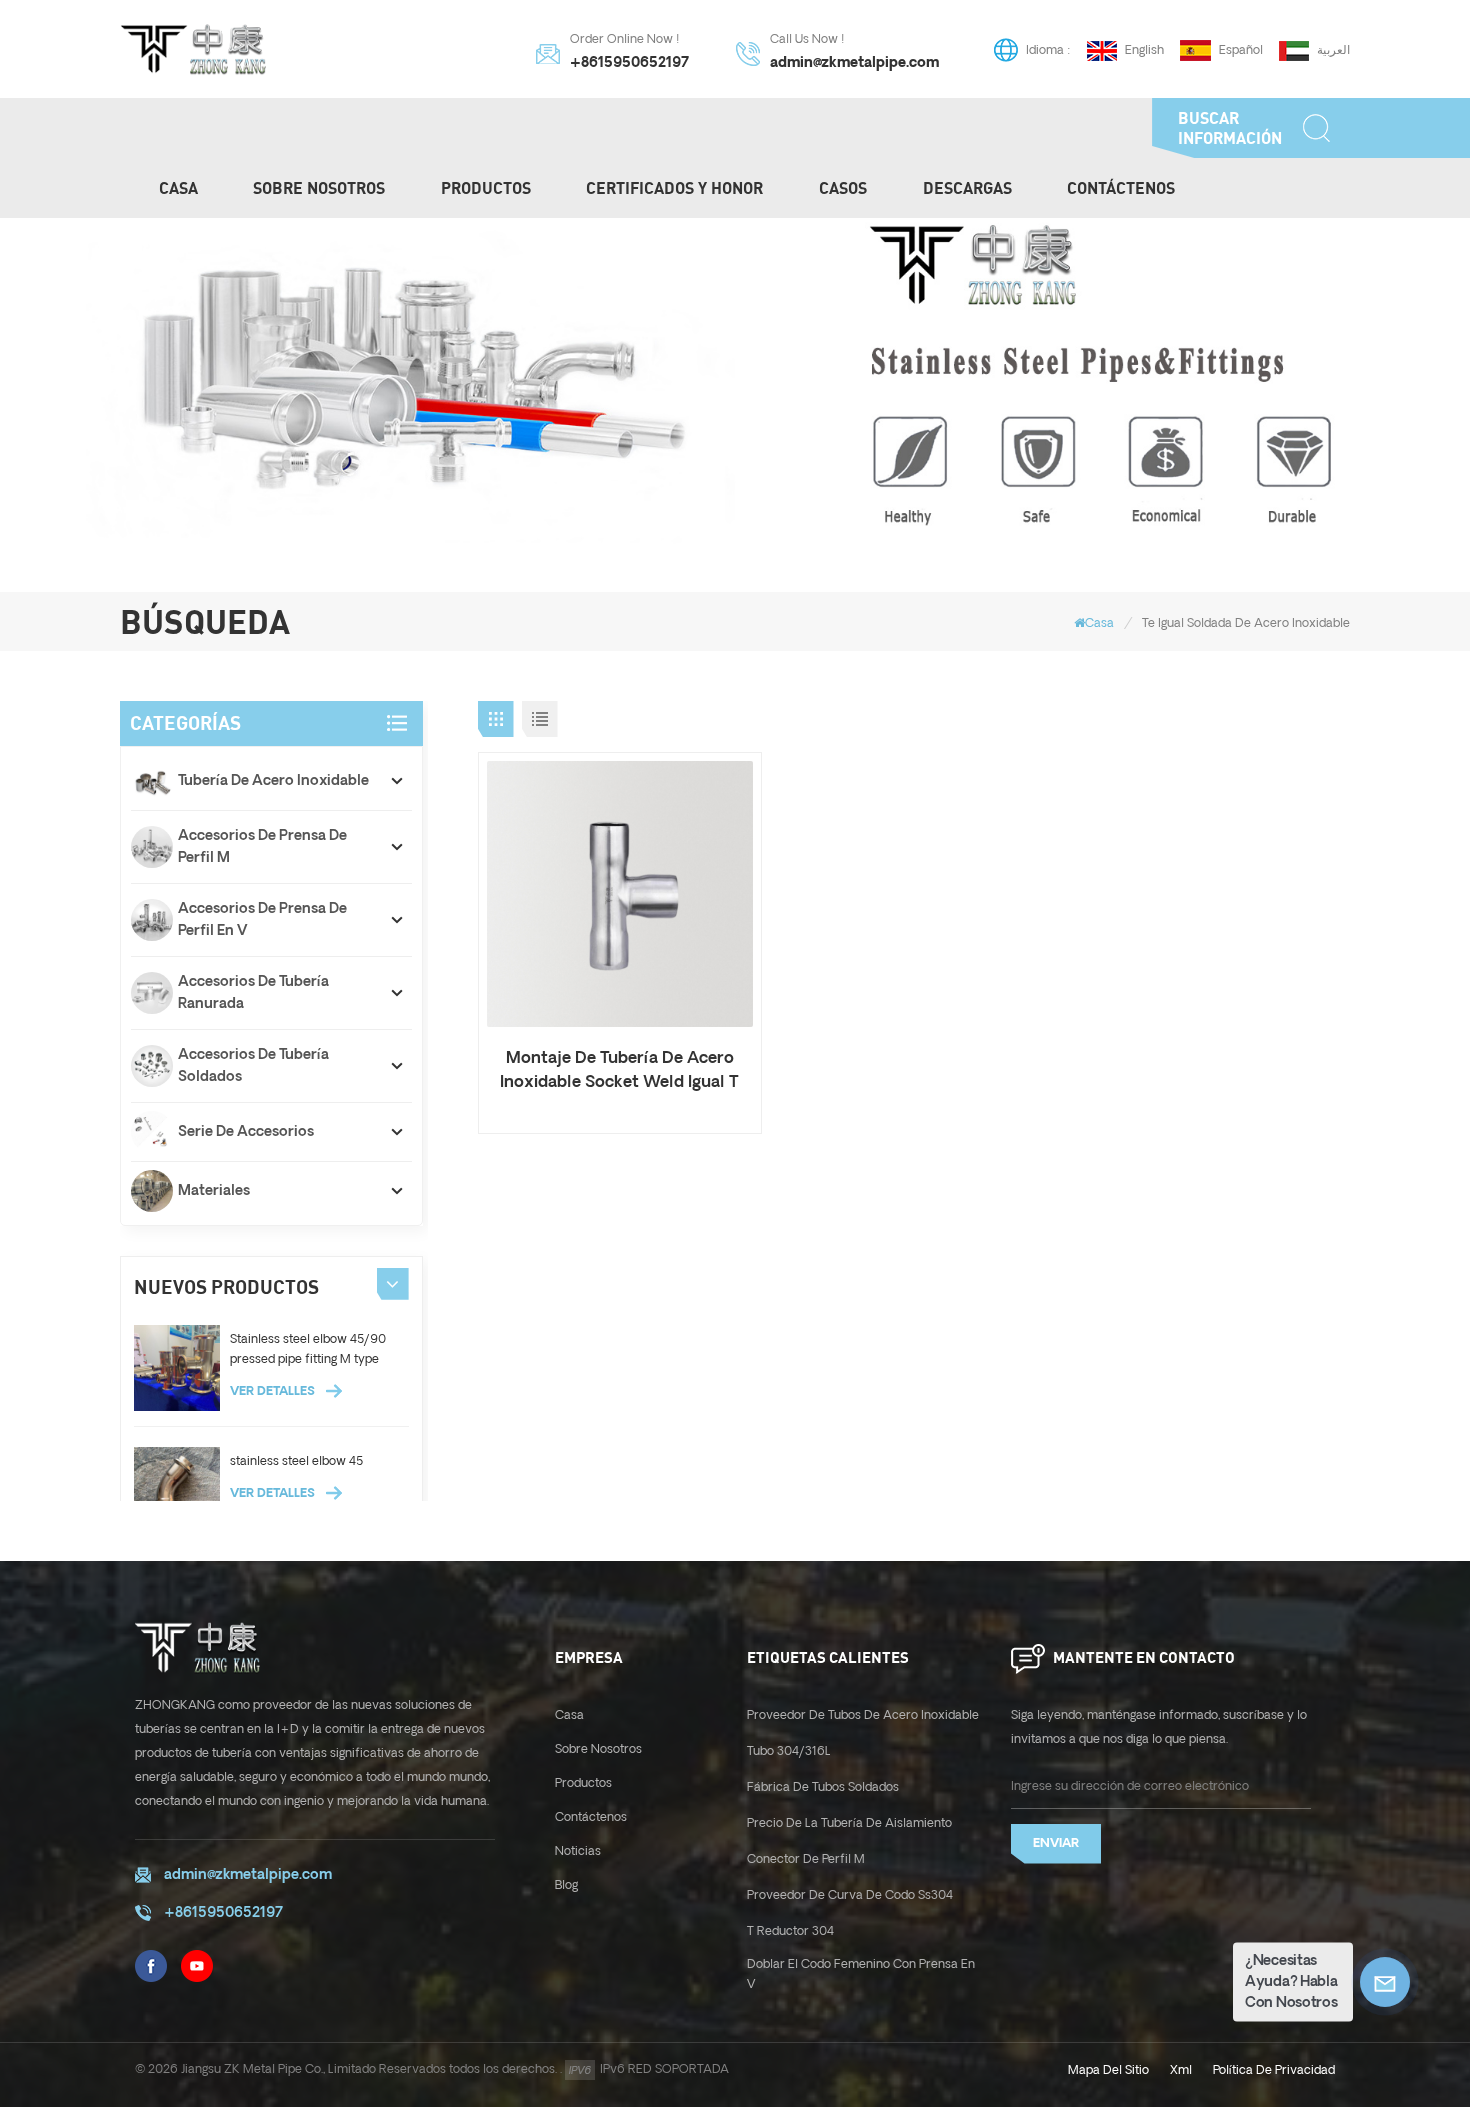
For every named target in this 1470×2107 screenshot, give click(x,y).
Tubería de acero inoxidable (273, 781)
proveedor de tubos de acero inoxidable (863, 1715)
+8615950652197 (629, 63)
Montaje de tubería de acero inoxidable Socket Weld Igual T (619, 1070)
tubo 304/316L (789, 1751)
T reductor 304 (790, 1931)
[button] (393, 1284)
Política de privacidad (1274, 2070)
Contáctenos (1121, 188)
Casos (843, 188)
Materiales (214, 1191)
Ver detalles (274, 1391)
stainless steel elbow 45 (296, 1461)
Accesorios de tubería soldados (253, 1066)
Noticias (578, 1851)
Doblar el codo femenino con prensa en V (861, 1974)
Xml (1181, 2070)
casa (569, 1715)
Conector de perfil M (806, 1859)
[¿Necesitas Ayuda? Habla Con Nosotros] (1385, 1982)
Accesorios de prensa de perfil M (262, 847)
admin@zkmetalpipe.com (854, 63)
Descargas (967, 188)
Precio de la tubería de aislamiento (849, 1823)
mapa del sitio (1108, 2070)
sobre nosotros (598, 1749)
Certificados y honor (674, 188)
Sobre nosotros (319, 188)
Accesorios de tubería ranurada (253, 993)
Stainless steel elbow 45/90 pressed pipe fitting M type (308, 1349)
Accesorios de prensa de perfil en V (262, 920)
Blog (566, 1885)
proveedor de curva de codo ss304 (850, 1895)
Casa (178, 188)
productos (486, 188)
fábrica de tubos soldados (823, 1787)
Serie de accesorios (246, 1132)
